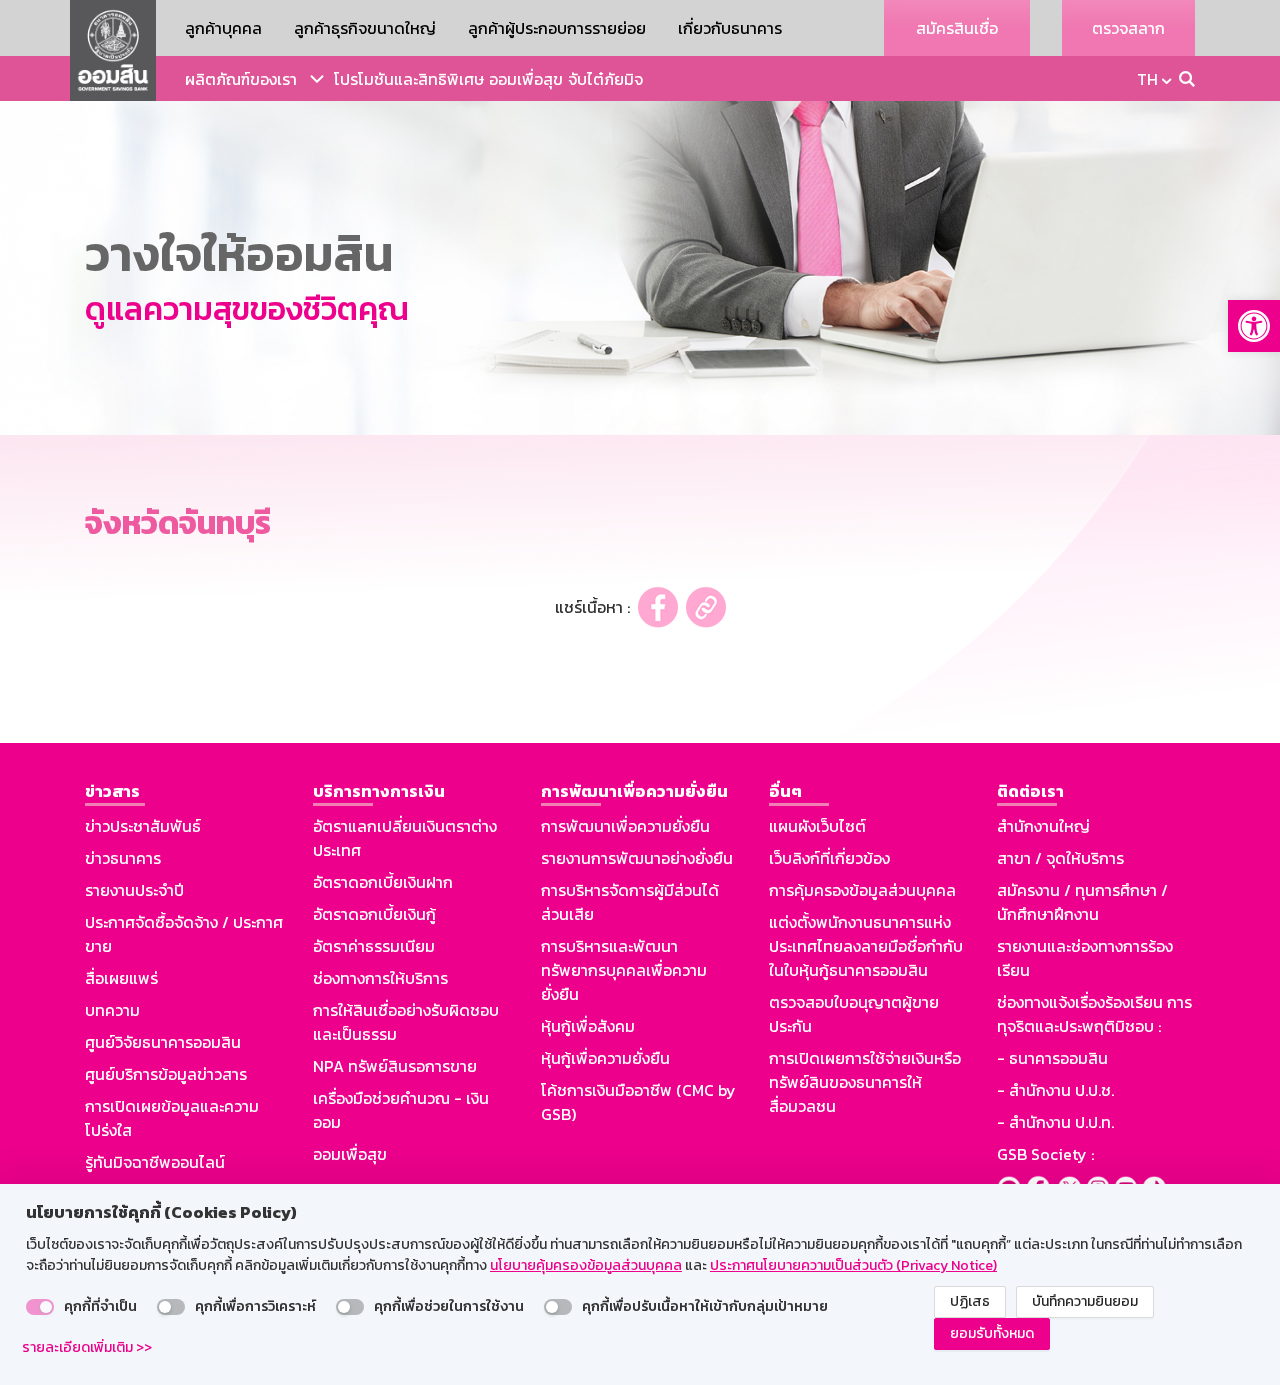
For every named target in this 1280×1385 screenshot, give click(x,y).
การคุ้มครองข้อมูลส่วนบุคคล (862, 890)
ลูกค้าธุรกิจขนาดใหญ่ (365, 28)
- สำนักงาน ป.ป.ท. (1055, 1122)
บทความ (112, 1010)
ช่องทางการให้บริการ (380, 978)
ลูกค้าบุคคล (223, 28)
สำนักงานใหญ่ (1043, 826)
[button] (1254, 326)
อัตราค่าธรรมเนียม (374, 946)
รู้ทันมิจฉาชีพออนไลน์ (155, 1162)
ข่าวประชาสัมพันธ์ (143, 826)
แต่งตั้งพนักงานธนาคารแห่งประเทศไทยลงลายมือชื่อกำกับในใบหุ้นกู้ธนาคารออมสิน (866, 946)
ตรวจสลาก (1128, 28)
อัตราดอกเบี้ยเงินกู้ (374, 914)
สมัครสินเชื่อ (957, 28)
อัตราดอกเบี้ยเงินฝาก (383, 882)
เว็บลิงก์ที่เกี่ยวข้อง (829, 858)
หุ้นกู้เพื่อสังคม (588, 1026)
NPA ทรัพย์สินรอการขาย (395, 1066)
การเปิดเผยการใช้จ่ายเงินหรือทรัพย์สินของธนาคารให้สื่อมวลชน (865, 1082)
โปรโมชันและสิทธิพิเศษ (409, 79)
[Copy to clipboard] (706, 607)
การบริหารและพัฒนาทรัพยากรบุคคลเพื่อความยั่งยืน (624, 970)
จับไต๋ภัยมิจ (605, 79)
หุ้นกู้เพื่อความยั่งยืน (605, 1058)
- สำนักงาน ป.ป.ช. (1055, 1090)
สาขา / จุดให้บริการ (1060, 858)
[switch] (40, 1307)
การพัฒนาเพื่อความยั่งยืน (625, 826)
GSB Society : (1045, 1154)
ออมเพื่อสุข (526, 79)
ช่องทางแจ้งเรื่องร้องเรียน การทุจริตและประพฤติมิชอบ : (1094, 1014)
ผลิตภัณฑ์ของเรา (241, 79)
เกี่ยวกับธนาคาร (730, 28)
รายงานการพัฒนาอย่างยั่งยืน (637, 858)
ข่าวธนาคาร (123, 858)
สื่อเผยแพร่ (121, 978)
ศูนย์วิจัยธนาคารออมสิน (163, 1042)
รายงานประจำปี (134, 890)
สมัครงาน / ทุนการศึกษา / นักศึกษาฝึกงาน (1082, 902)
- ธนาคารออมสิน (1052, 1058)
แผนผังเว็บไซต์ (817, 826)
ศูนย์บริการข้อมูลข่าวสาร (166, 1074)
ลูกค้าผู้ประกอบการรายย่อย (557, 28)
